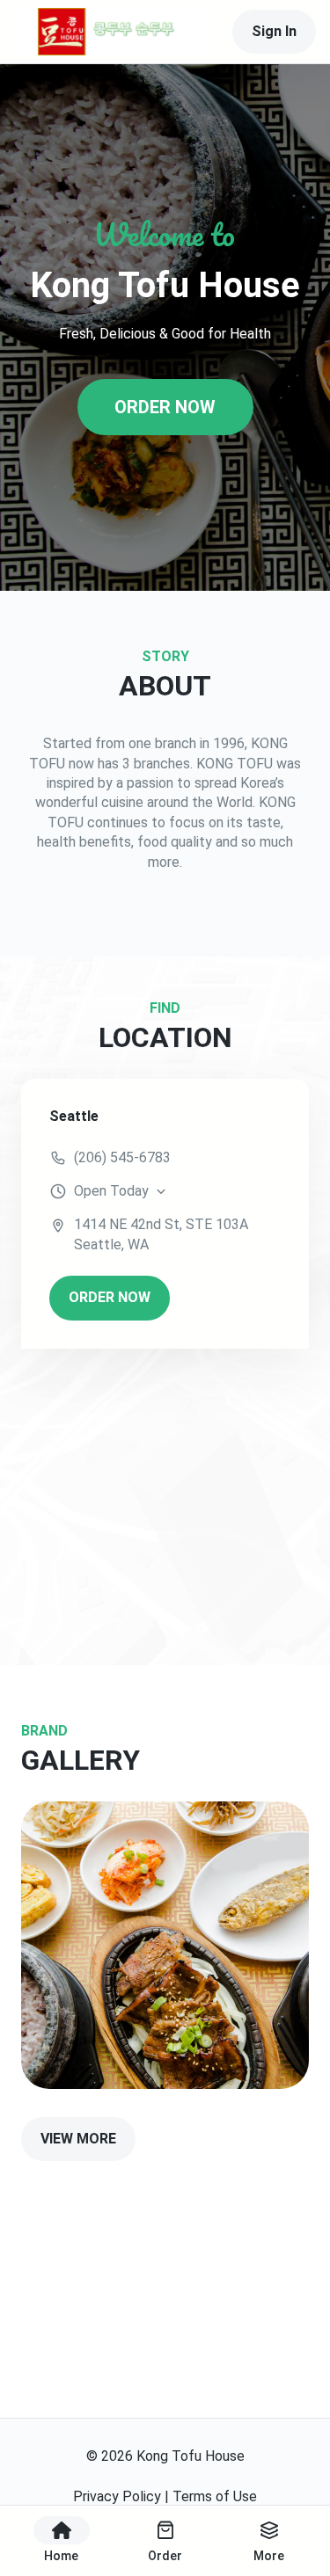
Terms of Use (215, 2496)
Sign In (274, 31)
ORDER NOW (165, 407)
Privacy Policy (117, 2496)
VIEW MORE (78, 2139)
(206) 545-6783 (122, 1157)
